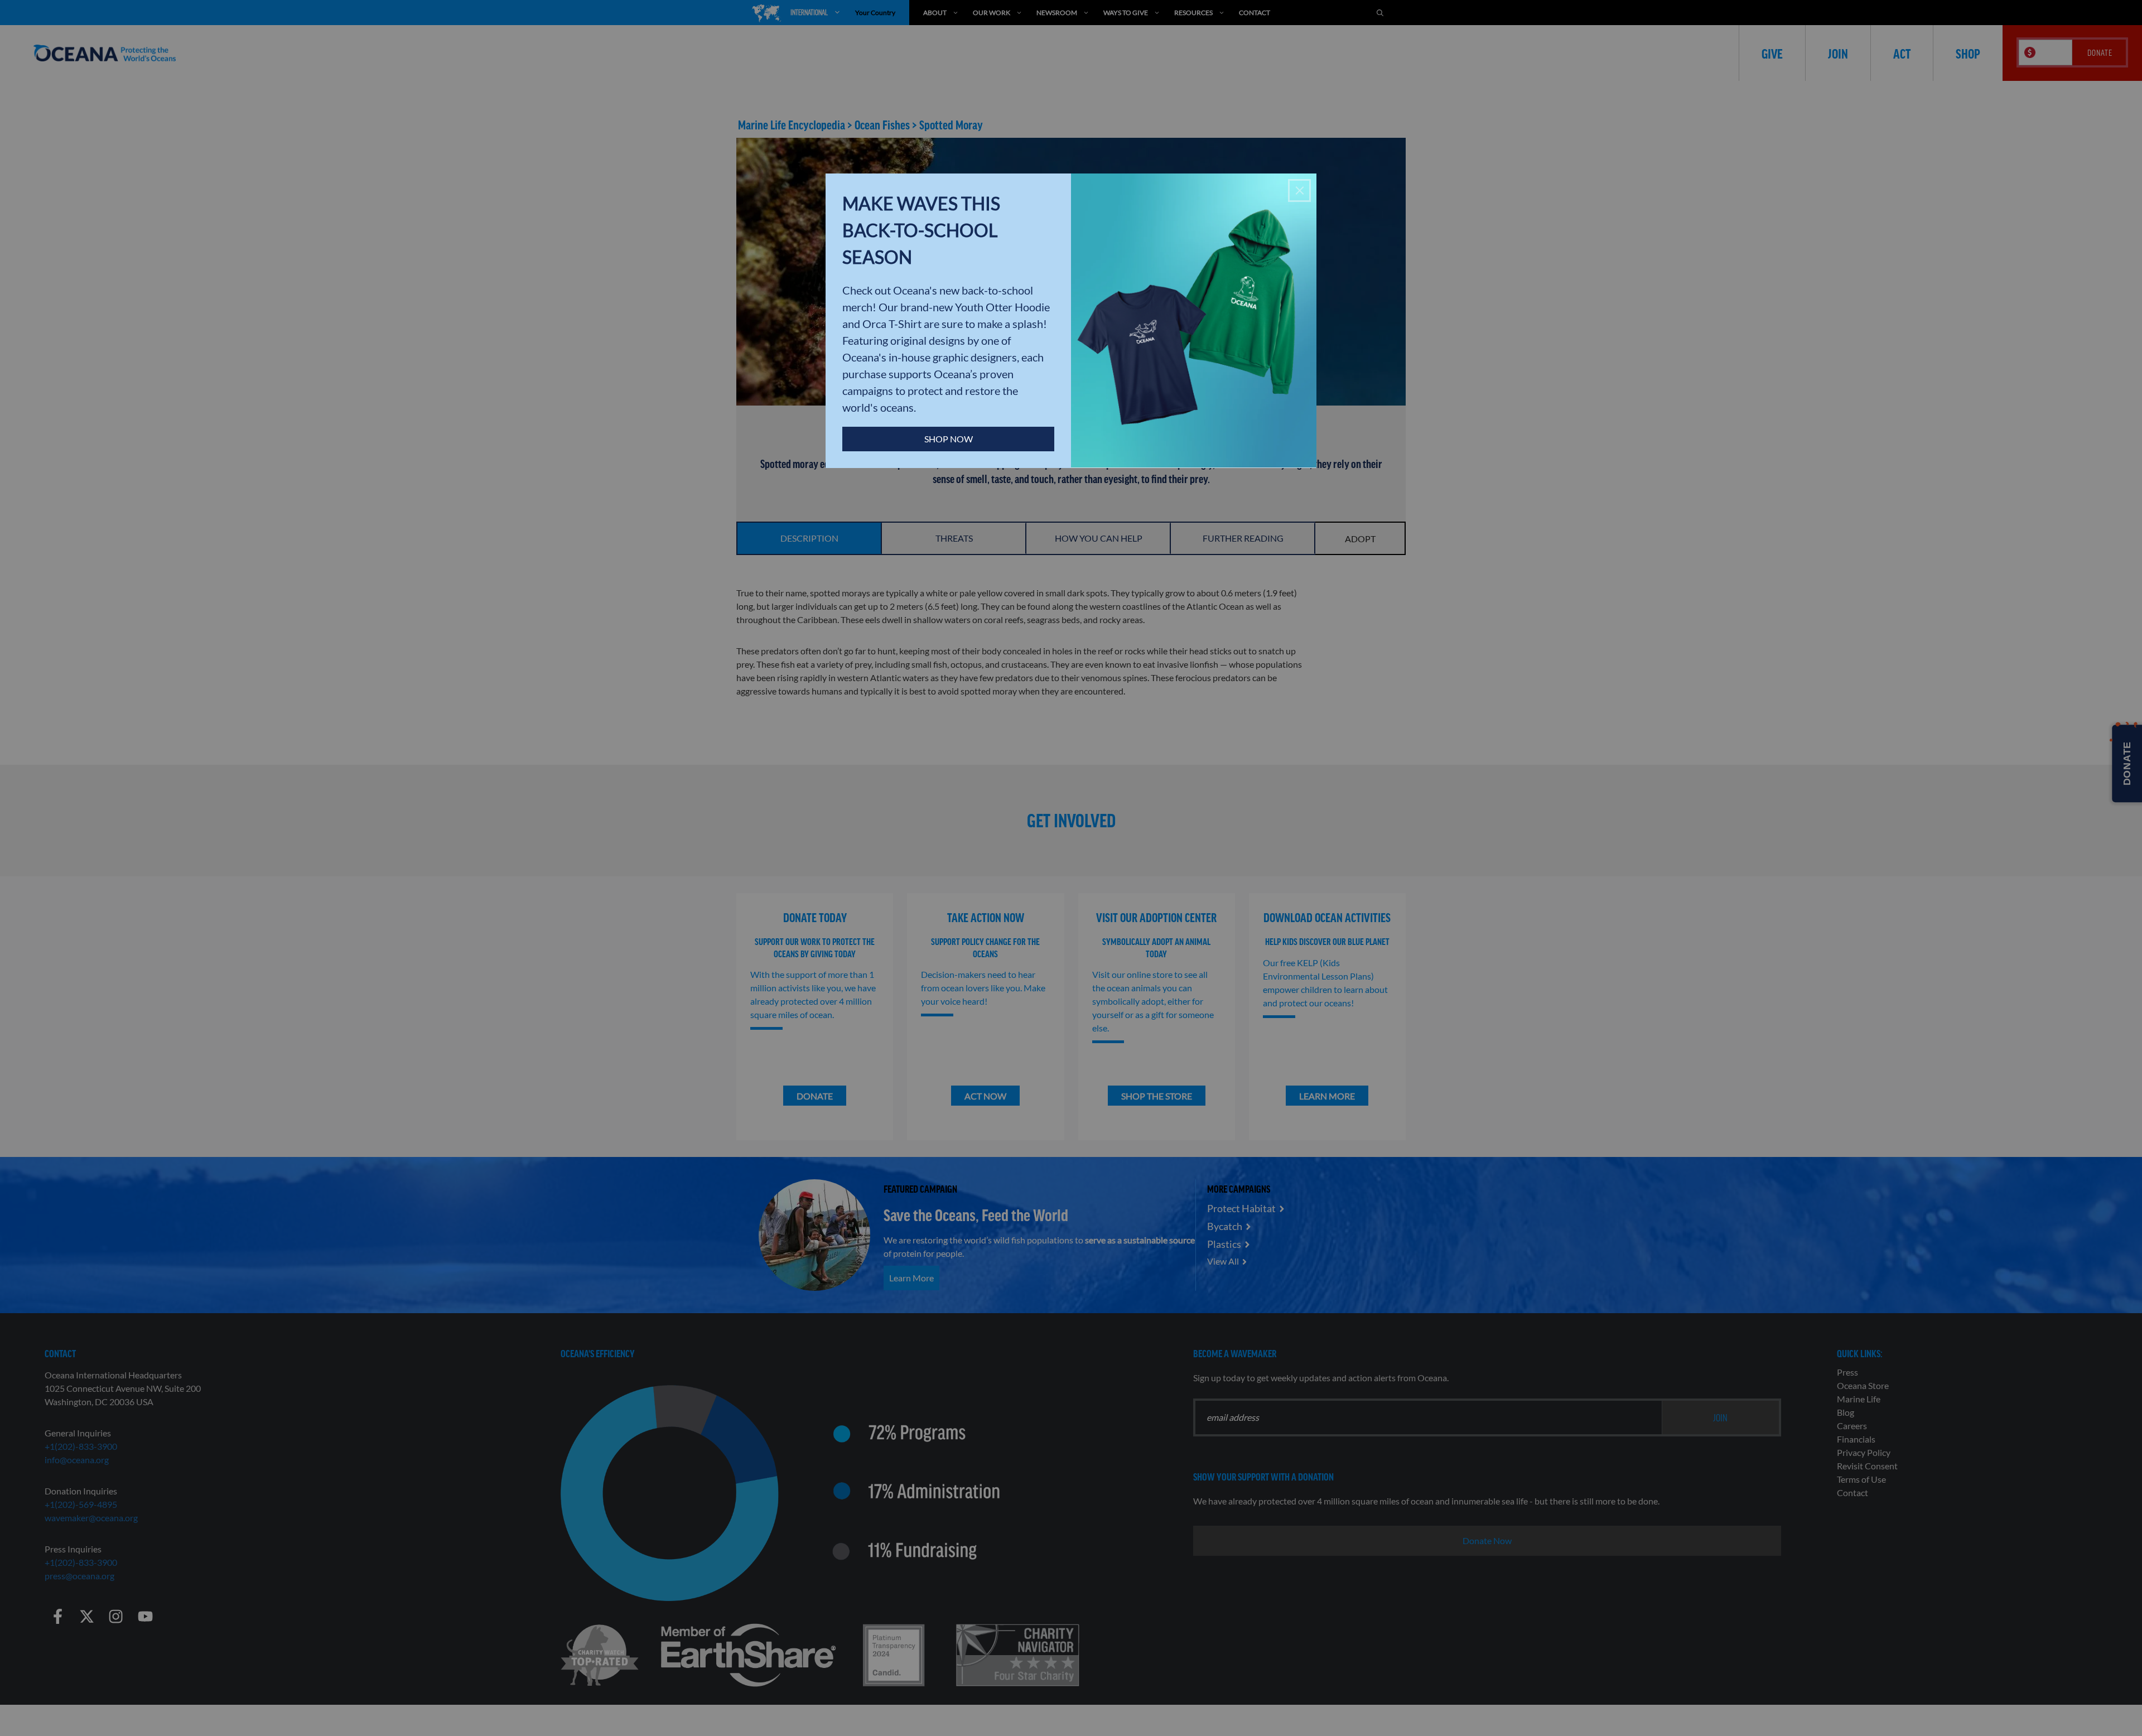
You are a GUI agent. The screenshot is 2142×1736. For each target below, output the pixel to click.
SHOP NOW (949, 439)
